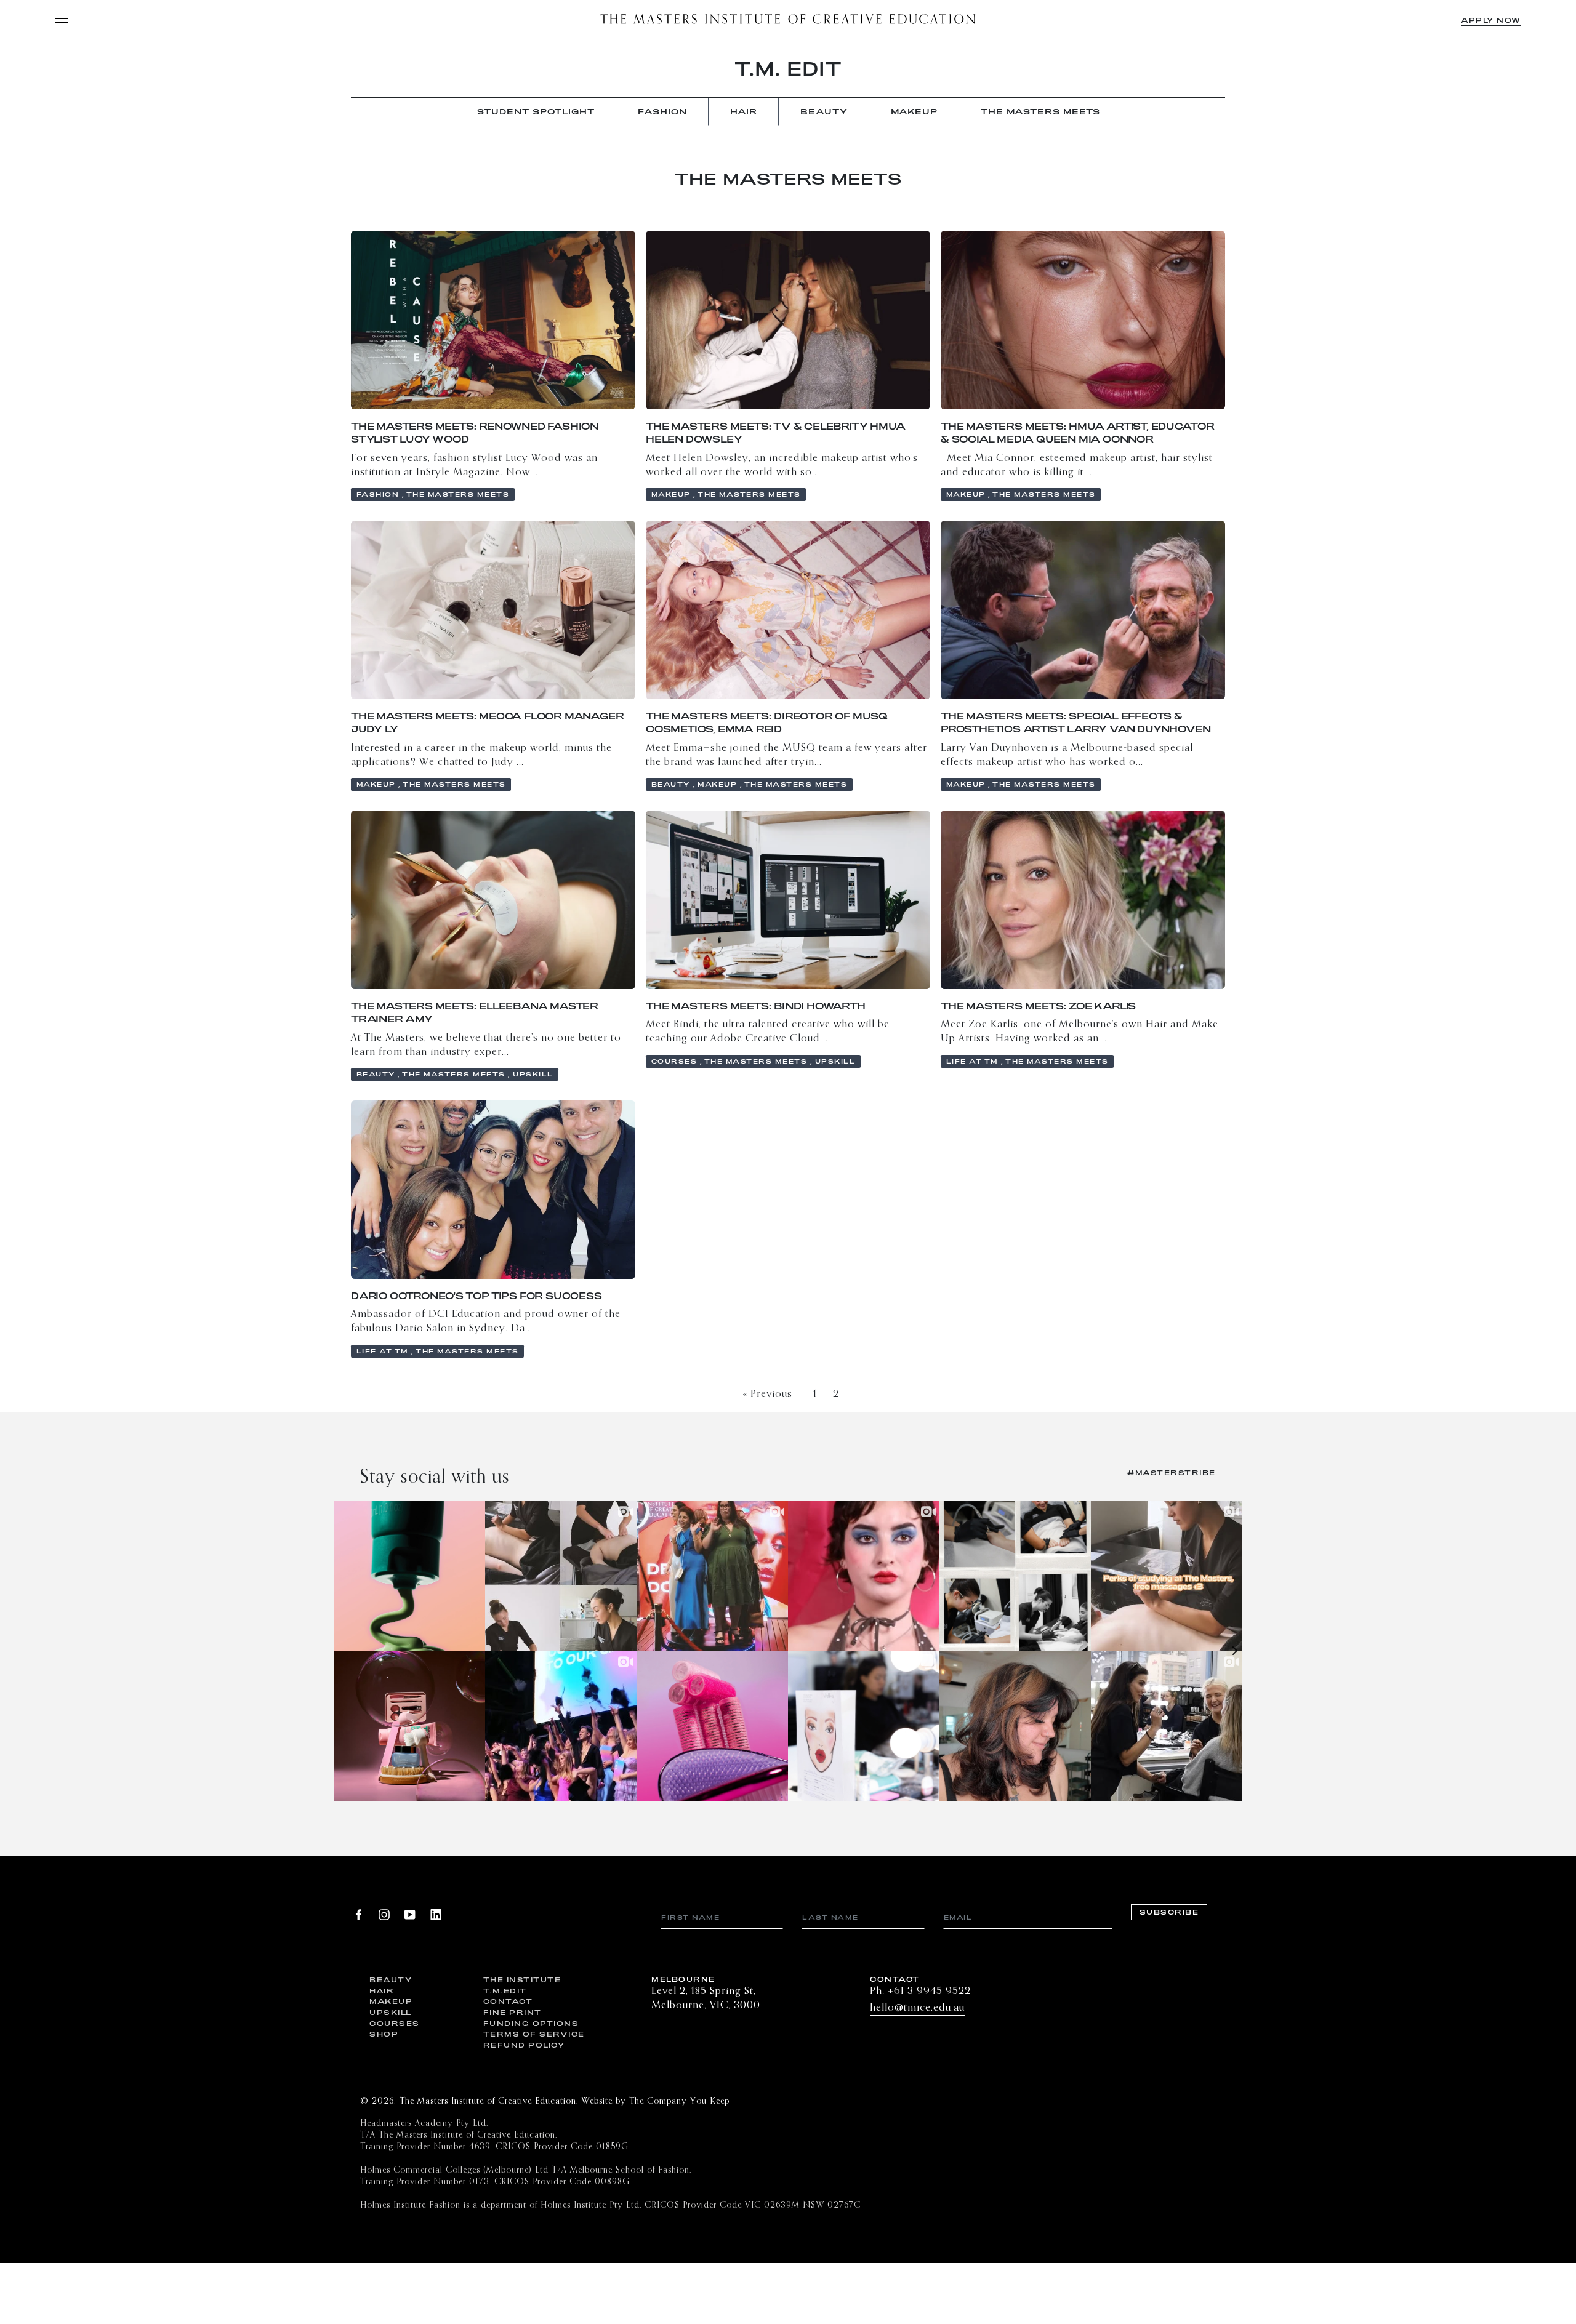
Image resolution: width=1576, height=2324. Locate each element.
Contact (508, 2001)
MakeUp (914, 111)
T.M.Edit (505, 1991)
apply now (1491, 20)
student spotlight (536, 111)
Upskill (391, 2012)
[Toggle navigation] (61, 18)
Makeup (391, 2001)
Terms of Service (531, 2034)
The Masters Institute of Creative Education (788, 18)
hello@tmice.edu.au (917, 2008)
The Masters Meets (1040, 111)
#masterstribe (1172, 1473)
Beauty (391, 1980)
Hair (382, 1991)
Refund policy (524, 2045)
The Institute (522, 1980)
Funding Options (531, 2023)
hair (744, 111)
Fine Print (513, 2012)
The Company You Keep (679, 2101)
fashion (662, 111)
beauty (824, 111)
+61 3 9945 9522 (929, 1991)
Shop (384, 2034)
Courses (395, 2023)
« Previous (767, 1394)
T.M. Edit (788, 68)
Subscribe (1169, 1913)
